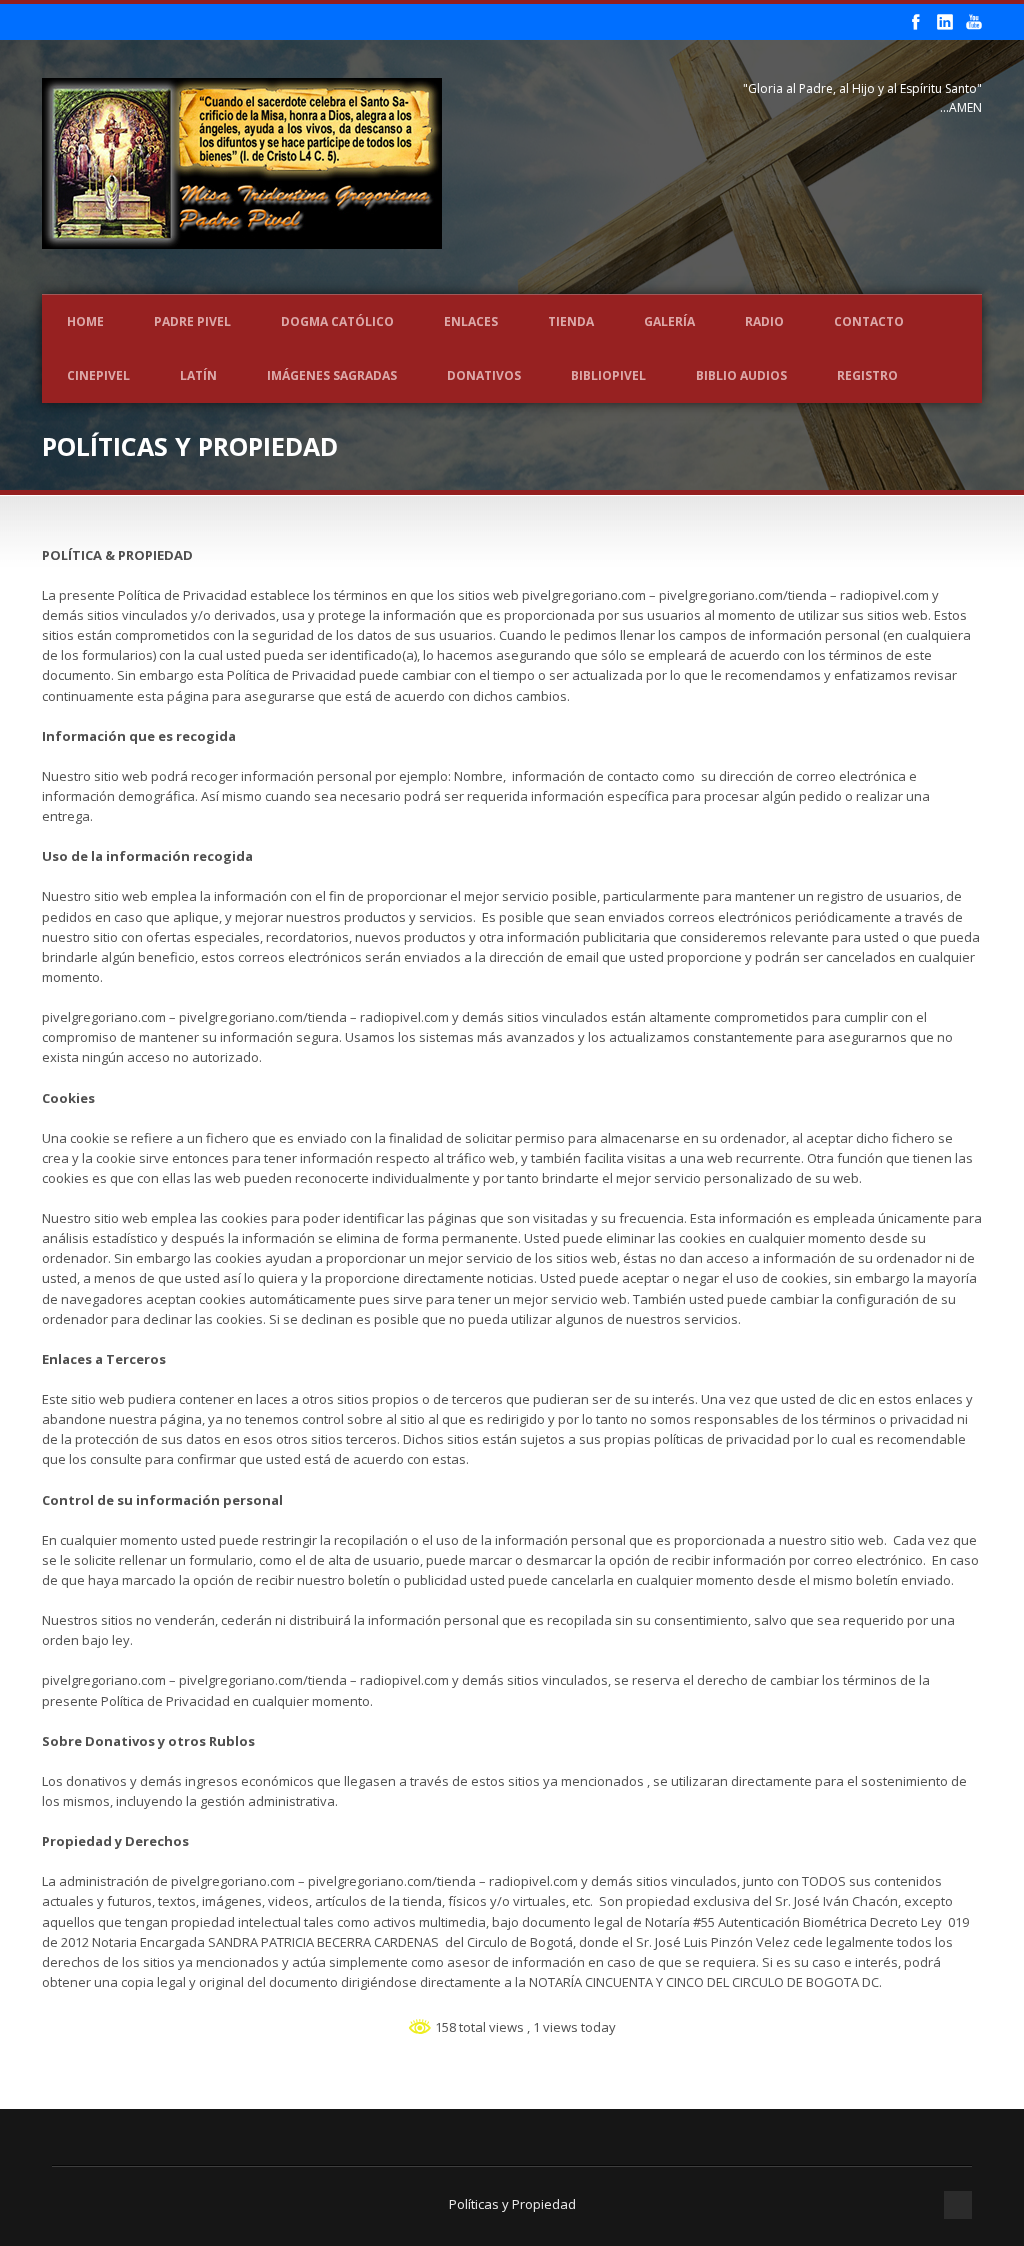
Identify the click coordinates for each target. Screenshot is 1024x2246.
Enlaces (471, 321)
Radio (764, 321)
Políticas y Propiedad (512, 2204)
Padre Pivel (192, 321)
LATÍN (198, 375)
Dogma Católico (337, 321)
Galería (669, 321)
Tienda (571, 321)
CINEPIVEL (98, 375)
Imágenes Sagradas (332, 375)
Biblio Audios (741, 375)
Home (85, 321)
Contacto (869, 321)
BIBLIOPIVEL (608, 375)
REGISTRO (867, 375)
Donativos (484, 375)
